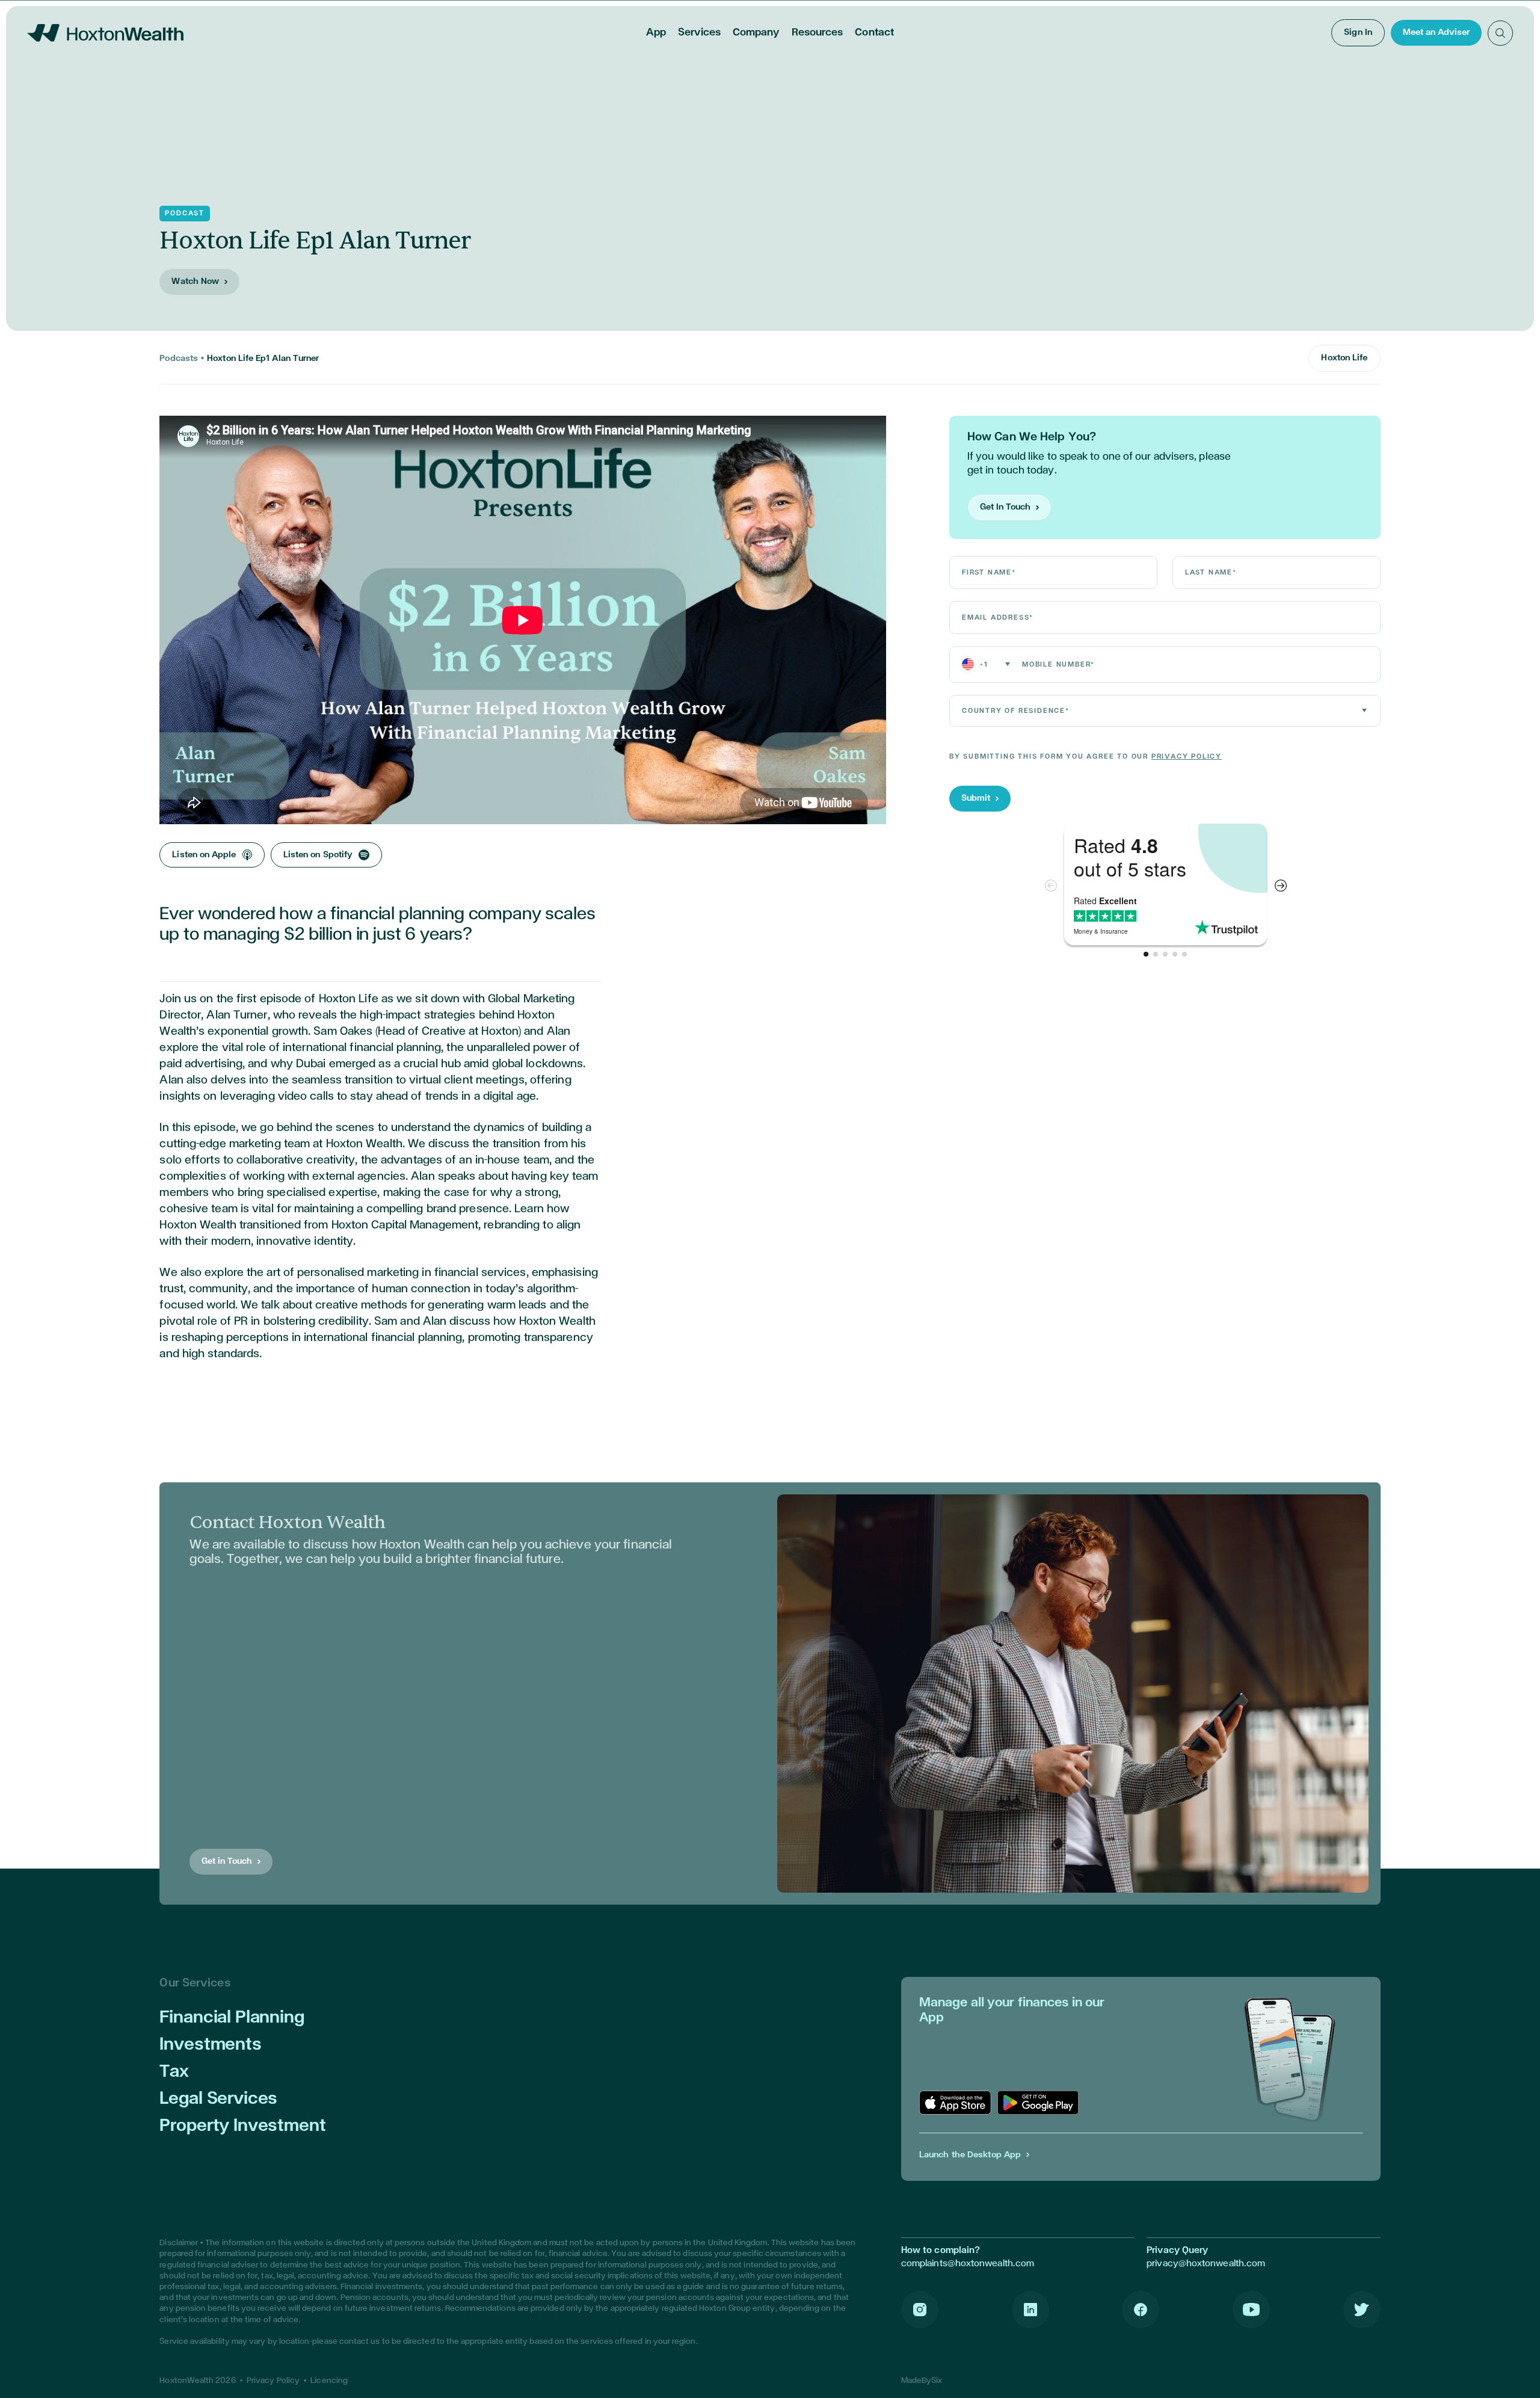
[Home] (105, 33)
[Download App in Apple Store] (955, 2103)
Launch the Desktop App (970, 2155)
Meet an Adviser (1436, 32)
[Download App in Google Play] (1038, 2103)
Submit (976, 798)
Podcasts (179, 358)
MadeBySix (922, 2381)
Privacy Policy (1187, 756)
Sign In (1358, 32)
